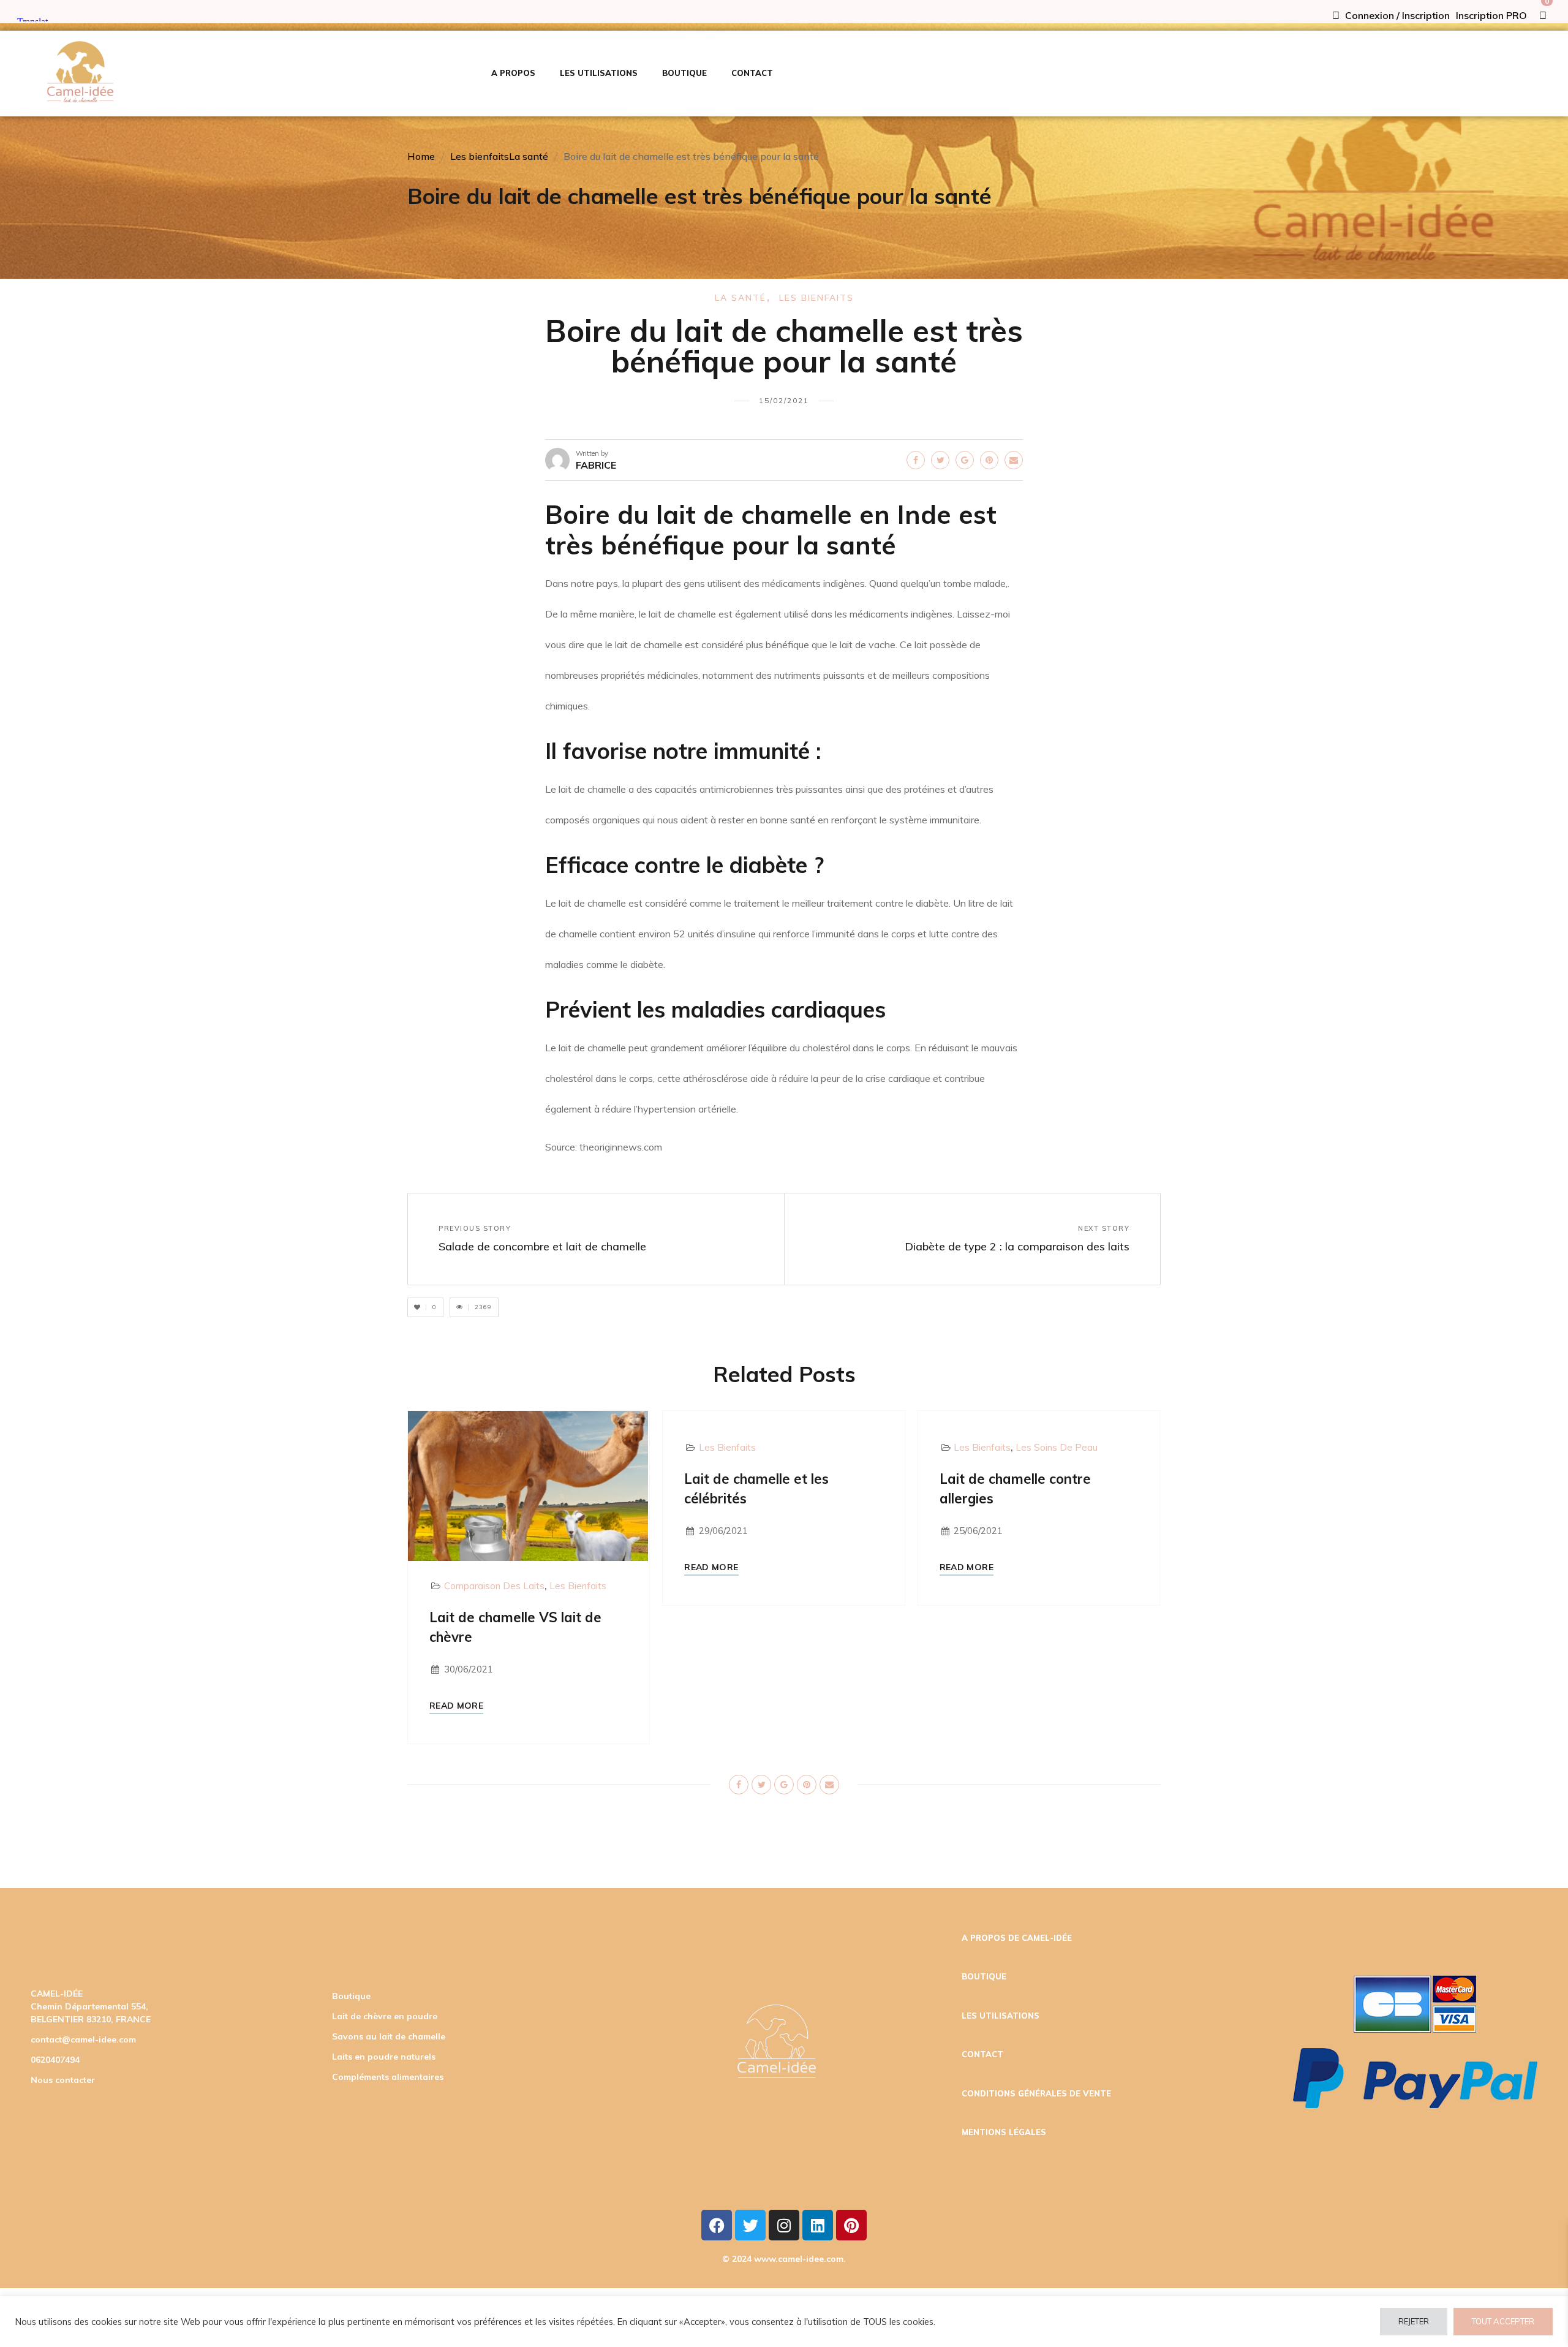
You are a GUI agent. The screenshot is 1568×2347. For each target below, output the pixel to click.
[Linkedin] (818, 2225)
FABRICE (596, 465)
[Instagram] (784, 2225)
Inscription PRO (1491, 15)
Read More (456, 1706)
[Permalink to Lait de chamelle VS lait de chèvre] (528, 1485)
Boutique (351, 1996)
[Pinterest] (851, 2225)
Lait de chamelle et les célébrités (756, 1489)
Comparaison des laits (494, 1586)
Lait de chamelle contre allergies (1015, 1489)
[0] (1543, 15)
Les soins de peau (1057, 1447)
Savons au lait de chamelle (389, 2036)
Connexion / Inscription (1396, 15)
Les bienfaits (480, 156)
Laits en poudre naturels (384, 2057)
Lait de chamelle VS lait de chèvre (515, 1627)
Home (421, 156)
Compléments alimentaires (388, 2077)
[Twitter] (750, 2225)
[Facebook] (717, 2225)
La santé (529, 156)
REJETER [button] (1414, 2321)
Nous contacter (63, 2080)
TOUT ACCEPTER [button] (1503, 2321)
